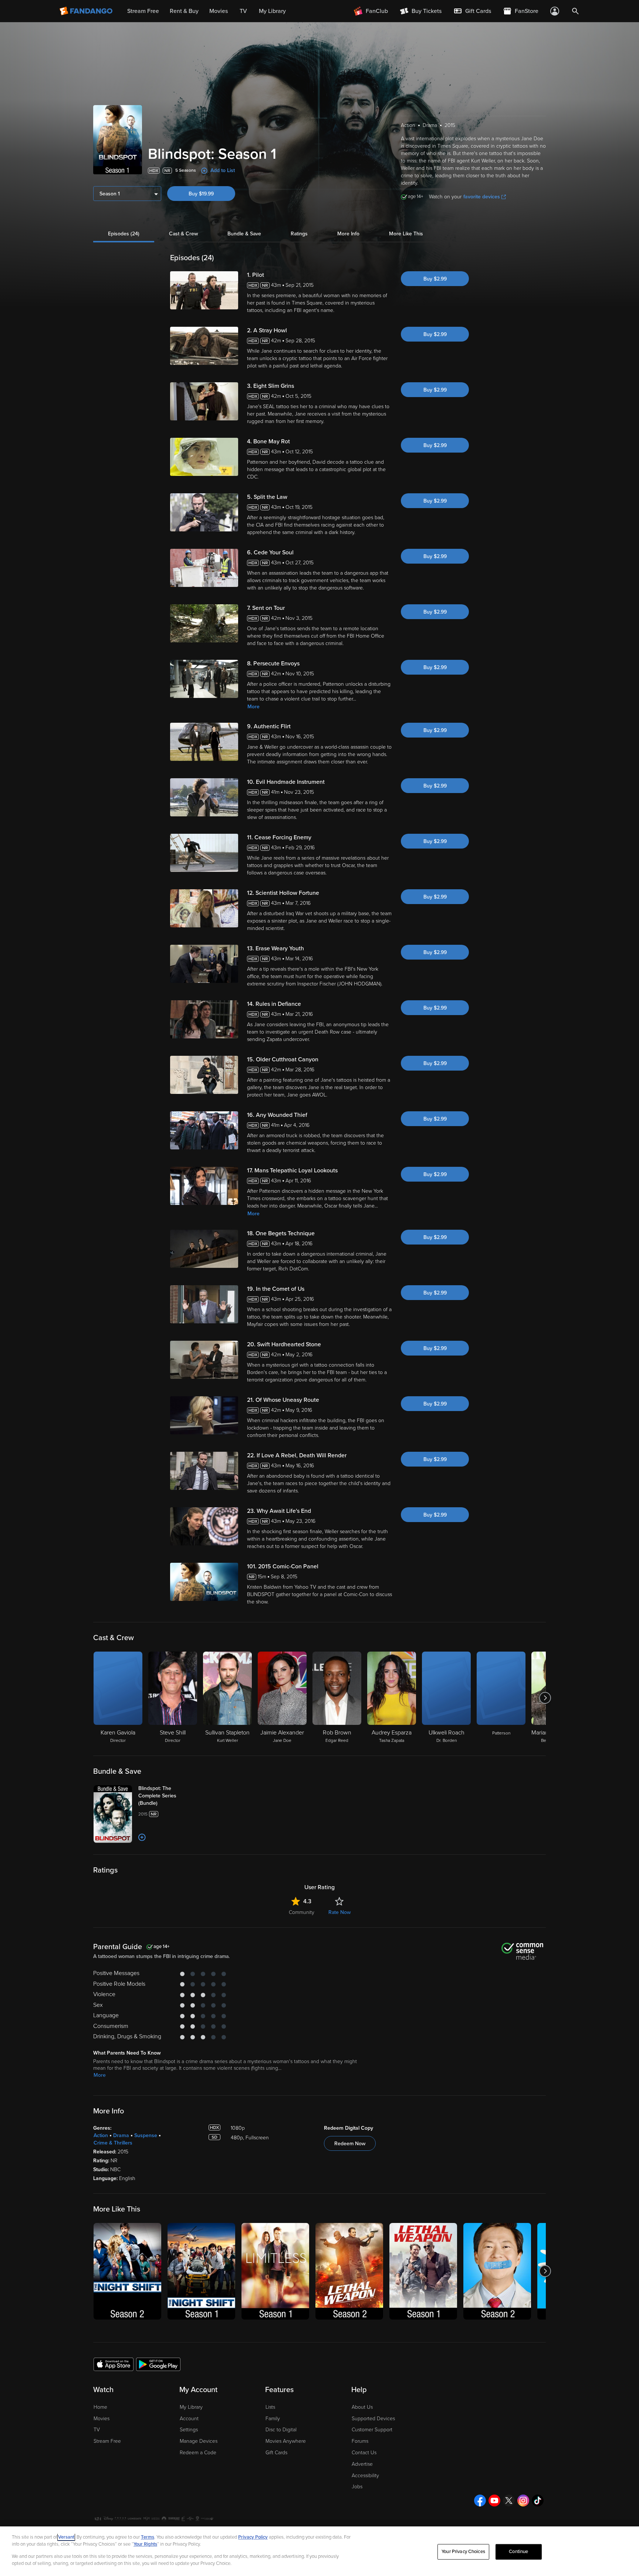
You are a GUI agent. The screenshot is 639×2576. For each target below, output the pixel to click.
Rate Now (339, 1912)
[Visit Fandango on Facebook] (480, 2501)
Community (302, 1912)
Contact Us (364, 2453)
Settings (189, 2430)
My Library (191, 2407)
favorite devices (482, 197)
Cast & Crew (183, 234)
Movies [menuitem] (219, 11)
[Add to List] (142, 1837)
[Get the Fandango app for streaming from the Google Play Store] (158, 2364)
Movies (102, 2419)
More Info (348, 234)
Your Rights (145, 2544)
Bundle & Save (244, 234)
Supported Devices (373, 2419)
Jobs (357, 2487)
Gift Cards (276, 2453)
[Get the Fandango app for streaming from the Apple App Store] (114, 2364)
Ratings (299, 234)
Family (273, 2419)
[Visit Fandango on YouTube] (494, 2501)
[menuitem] (472, 11)
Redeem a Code (198, 2453)
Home (100, 2407)
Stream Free (107, 2441)
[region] (319, 2551)
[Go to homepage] (87, 11)
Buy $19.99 (201, 194)
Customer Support (372, 2430)
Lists (270, 2407)
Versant (66, 2537)
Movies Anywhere (286, 2441)
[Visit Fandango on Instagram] (523, 2501)
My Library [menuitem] (272, 11)
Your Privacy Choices (463, 2552)
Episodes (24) (124, 234)
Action (101, 2135)
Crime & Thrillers (113, 2143)
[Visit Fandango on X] (509, 2501)
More (253, 707)
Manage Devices (199, 2441)
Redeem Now (350, 2144)
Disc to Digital (281, 2430)
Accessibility (365, 2476)
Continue (518, 2552)
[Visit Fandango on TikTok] (538, 2501)
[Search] (575, 11)
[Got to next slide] (545, 1698)
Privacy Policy (253, 2537)
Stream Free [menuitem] (143, 11)
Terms (148, 2537)
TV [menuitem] (243, 11)
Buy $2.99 (435, 279)
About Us (362, 2407)
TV (97, 2430)
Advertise (362, 2464)
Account (189, 2419)
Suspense (146, 2135)
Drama (121, 2135)
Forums (360, 2441)
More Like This (406, 234)
